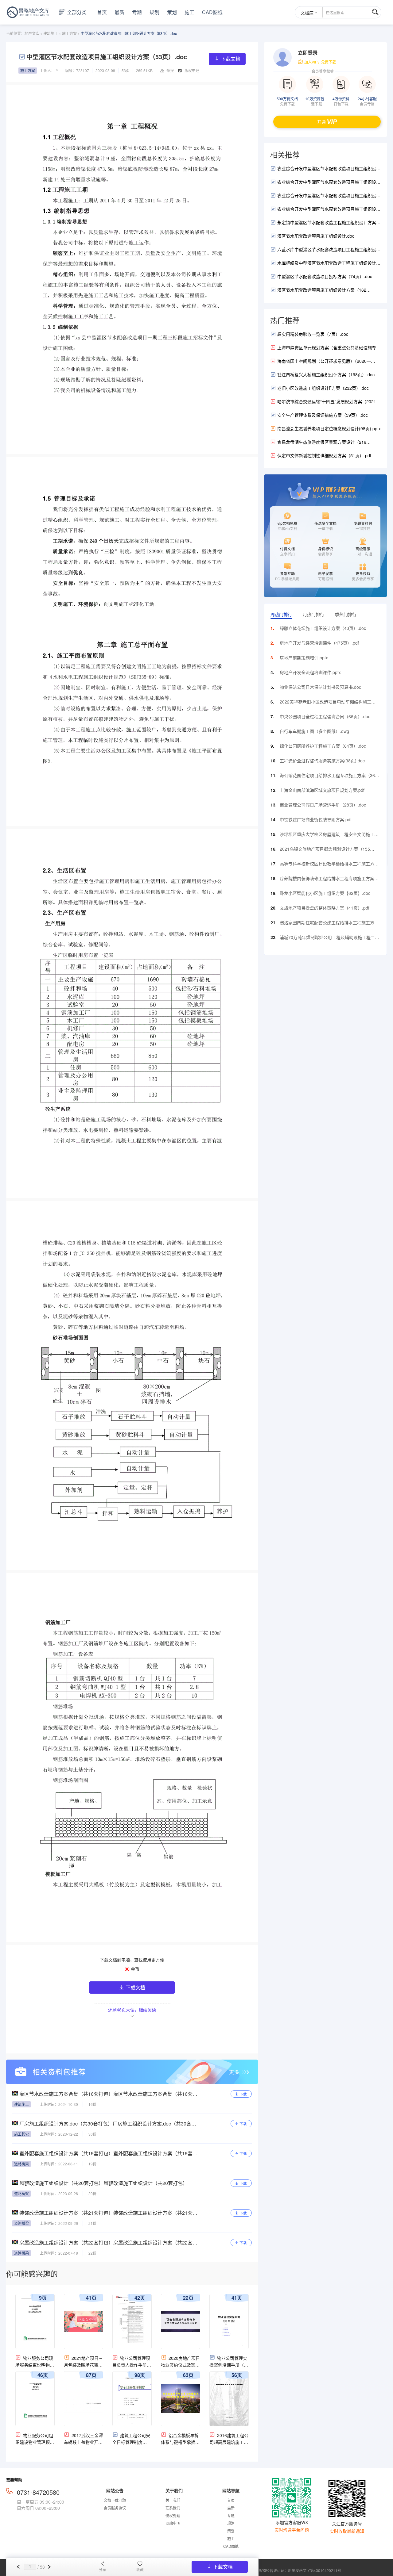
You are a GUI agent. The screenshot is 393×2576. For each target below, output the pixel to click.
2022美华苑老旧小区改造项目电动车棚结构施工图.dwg (325, 703)
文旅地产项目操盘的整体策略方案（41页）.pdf (325, 908)
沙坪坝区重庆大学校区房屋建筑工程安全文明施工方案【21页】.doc (329, 836)
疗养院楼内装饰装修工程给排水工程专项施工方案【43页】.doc (327, 880)
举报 (170, 70)
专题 (137, 12)
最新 (119, 12)
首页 (102, 12)
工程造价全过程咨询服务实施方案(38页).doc (322, 761)
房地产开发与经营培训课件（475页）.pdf (319, 643)
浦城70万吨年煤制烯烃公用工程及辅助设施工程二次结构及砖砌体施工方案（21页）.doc (329, 939)
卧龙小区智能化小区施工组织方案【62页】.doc (325, 893)
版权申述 (192, 70)
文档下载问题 (115, 2500)
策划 (172, 12)
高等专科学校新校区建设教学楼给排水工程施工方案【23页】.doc (329, 865)
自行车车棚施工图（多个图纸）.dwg (314, 731)
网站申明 (173, 2523)
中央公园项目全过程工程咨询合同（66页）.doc (325, 716)
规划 (154, 12)
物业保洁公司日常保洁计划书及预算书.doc (320, 687)
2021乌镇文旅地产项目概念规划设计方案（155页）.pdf (325, 850)
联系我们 (173, 2508)
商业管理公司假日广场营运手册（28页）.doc (323, 805)
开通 (321, 122)
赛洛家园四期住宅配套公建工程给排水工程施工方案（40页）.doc (329, 924)
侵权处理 (173, 2515)
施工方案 (69, 33)
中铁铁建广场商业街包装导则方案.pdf (316, 819)
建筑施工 (51, 33)
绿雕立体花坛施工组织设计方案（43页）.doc (323, 628)
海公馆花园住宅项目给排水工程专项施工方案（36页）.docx (327, 777)
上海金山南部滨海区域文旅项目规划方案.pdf (322, 790)
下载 (243, 2094)
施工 (189, 12)
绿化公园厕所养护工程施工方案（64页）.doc (323, 746)
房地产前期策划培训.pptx (304, 657)
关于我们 (173, 2500)
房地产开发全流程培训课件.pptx (310, 672)
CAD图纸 (212, 12)
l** (57, 70)
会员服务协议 (115, 2508)
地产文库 (32, 33)
